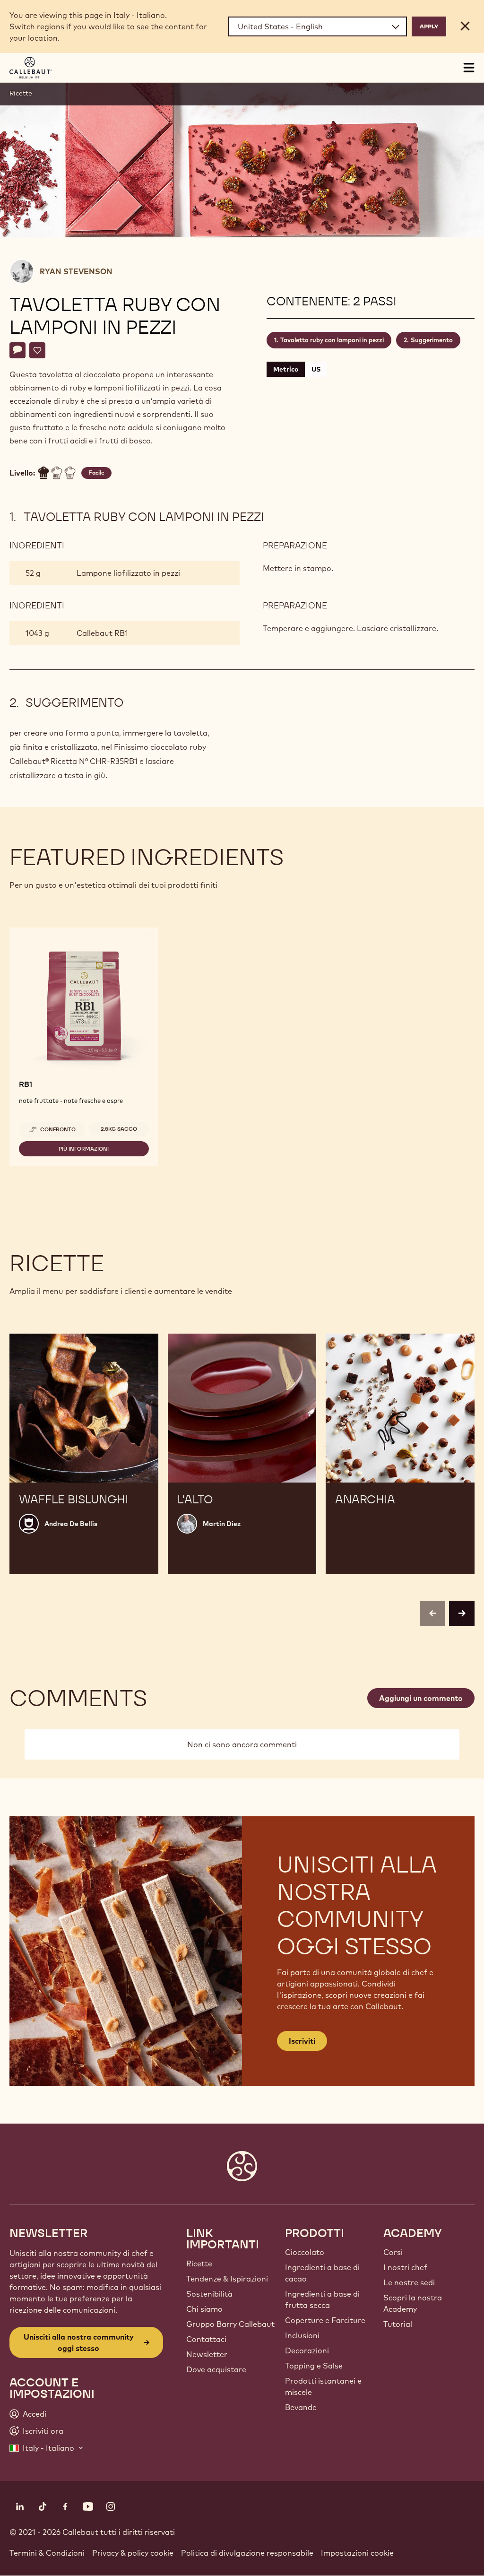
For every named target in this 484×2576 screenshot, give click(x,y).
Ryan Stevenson (76, 271)
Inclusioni (302, 2335)
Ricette (21, 93)
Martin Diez (222, 1524)
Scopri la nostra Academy (413, 2303)
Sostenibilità (209, 2294)
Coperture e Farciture (325, 2320)
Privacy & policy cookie (133, 2553)
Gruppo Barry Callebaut (230, 2324)
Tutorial (398, 2324)
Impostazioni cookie (357, 2553)
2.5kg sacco (119, 1129)
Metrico (286, 369)
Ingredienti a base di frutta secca (322, 2299)
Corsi (393, 2252)
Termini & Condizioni (47, 2553)
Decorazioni (307, 2350)
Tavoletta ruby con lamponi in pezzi (332, 340)
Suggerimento (432, 340)
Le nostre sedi (409, 2282)
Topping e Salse (314, 2366)
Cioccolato (305, 2252)
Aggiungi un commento (421, 1698)
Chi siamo (204, 2309)
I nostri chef (405, 2267)
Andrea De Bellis (71, 1524)
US (316, 369)
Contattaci (206, 2339)
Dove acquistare (216, 2369)
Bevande (301, 2407)
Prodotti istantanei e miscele (323, 2386)
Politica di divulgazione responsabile (247, 2553)
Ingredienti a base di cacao (322, 2273)
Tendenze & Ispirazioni (227, 2279)
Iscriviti (302, 2041)
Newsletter (207, 2354)
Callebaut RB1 (102, 633)
